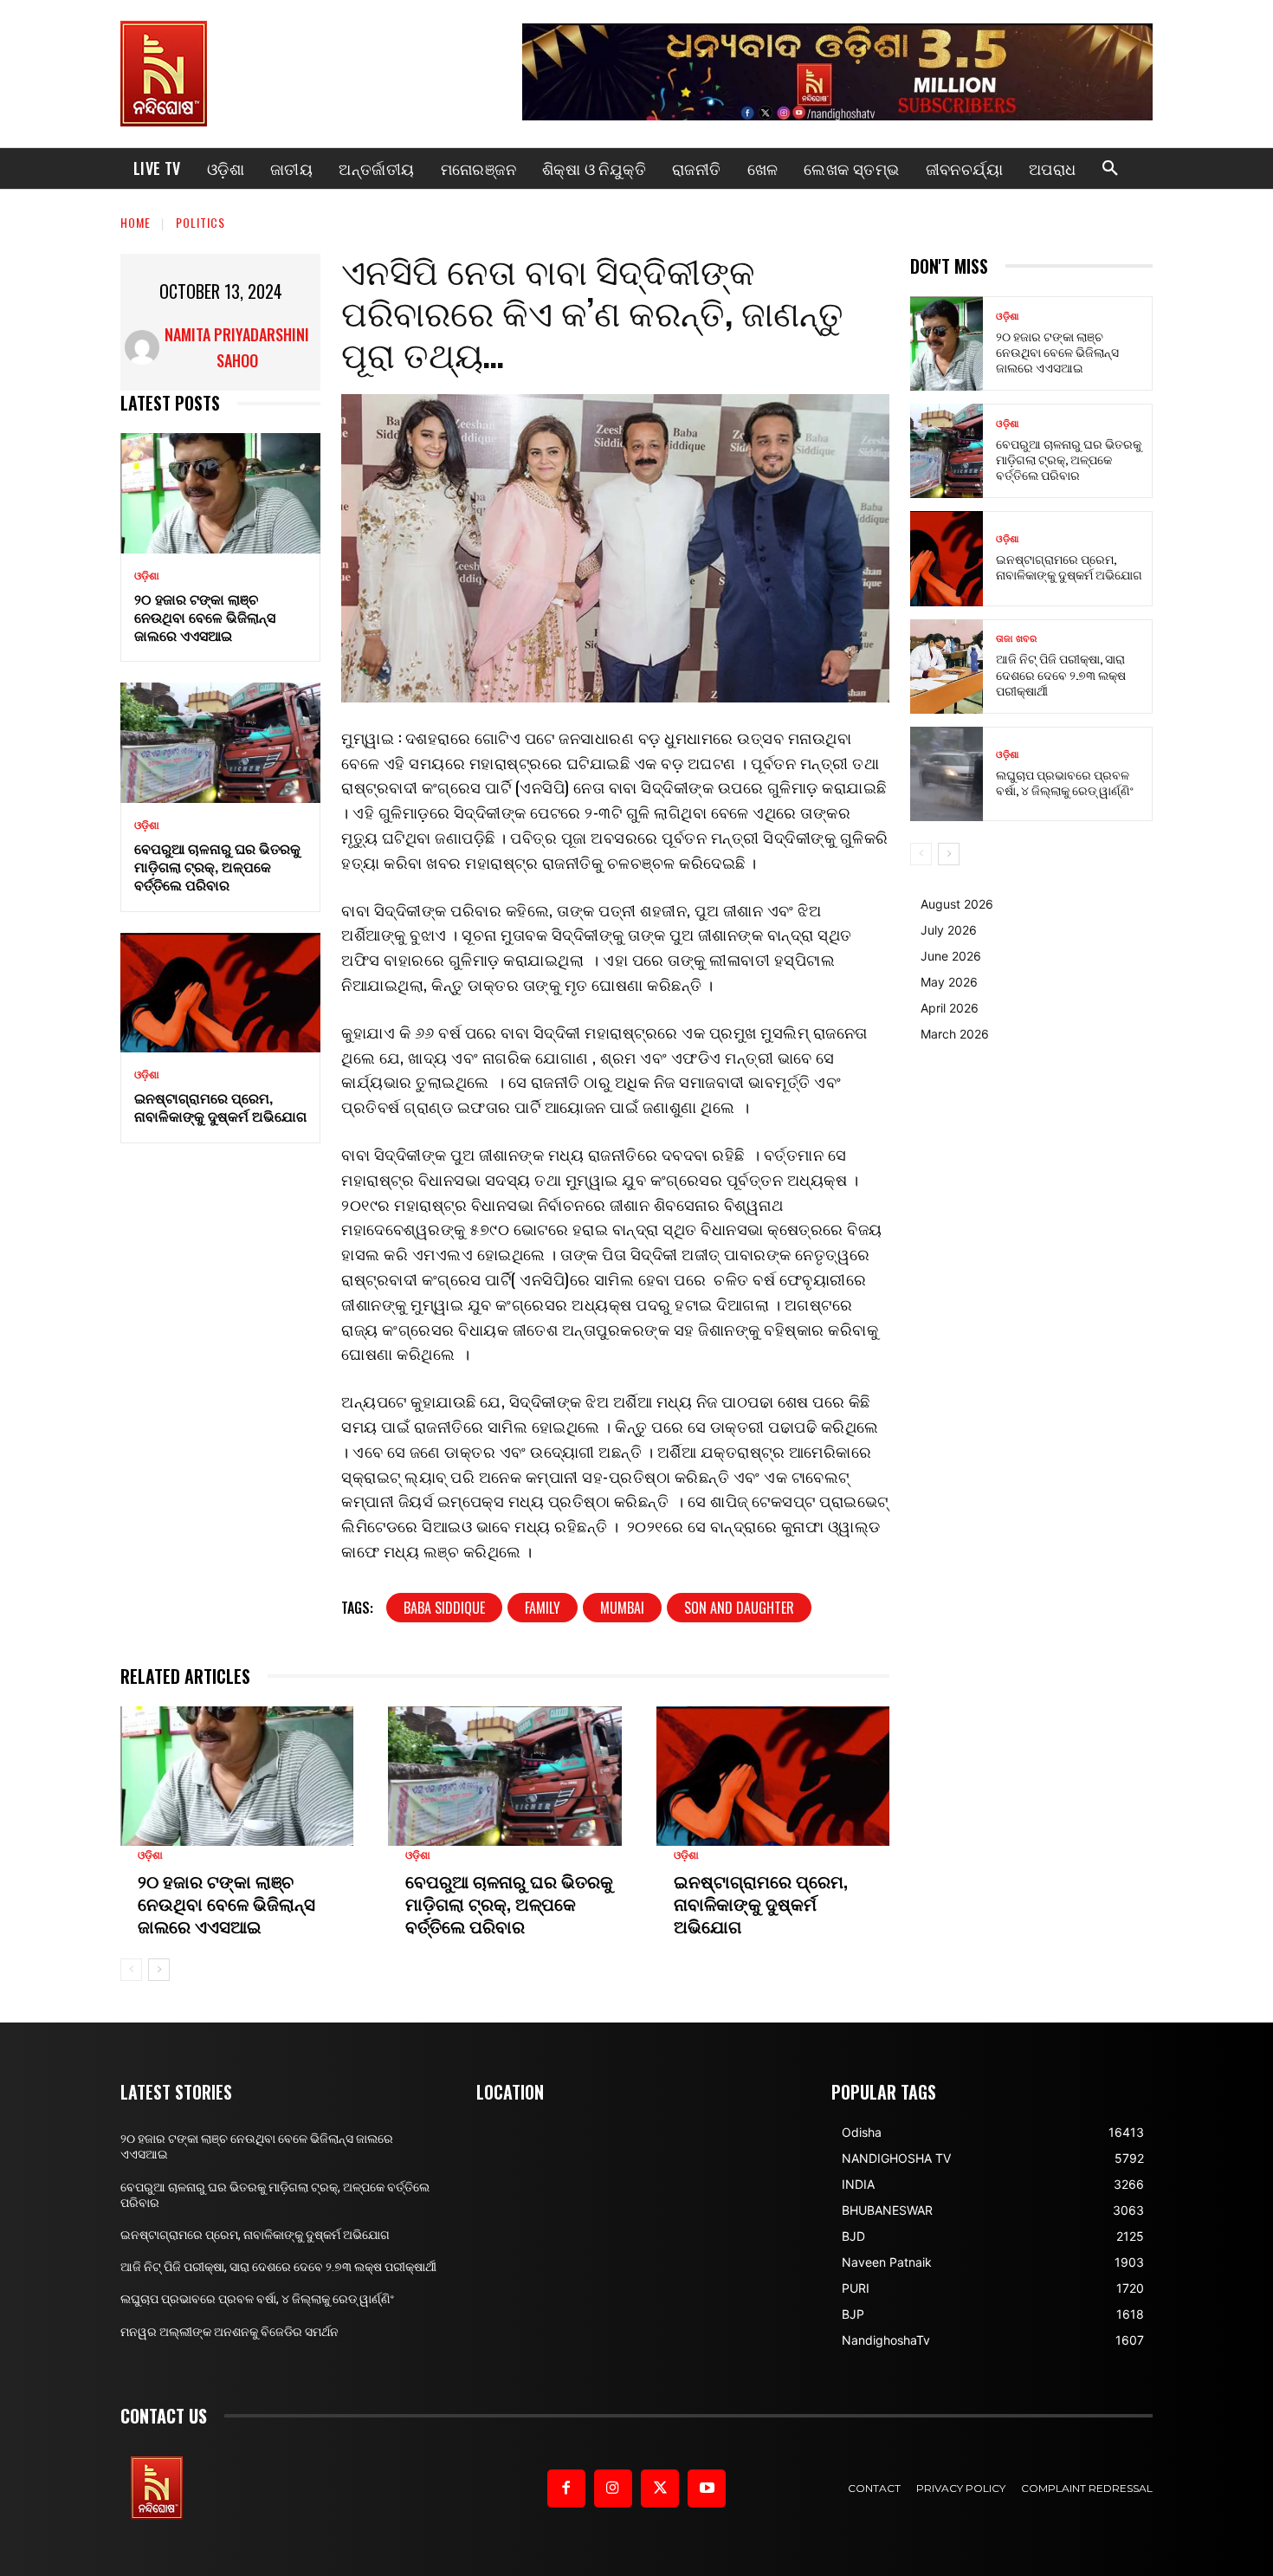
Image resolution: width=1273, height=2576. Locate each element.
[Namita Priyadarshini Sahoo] (142, 347)
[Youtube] (707, 2489)
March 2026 (955, 1034)
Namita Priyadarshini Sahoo (237, 347)
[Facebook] (566, 2489)
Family (543, 1608)
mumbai (622, 1608)
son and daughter (739, 1608)
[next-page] (159, 1970)
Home (136, 222)
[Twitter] (660, 2489)
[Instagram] (613, 2489)
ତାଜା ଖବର (1016, 639)
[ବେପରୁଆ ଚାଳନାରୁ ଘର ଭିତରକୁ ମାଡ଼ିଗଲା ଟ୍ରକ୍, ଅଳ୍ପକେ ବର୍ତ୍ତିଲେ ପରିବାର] (220, 743)
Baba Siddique (444, 1608)
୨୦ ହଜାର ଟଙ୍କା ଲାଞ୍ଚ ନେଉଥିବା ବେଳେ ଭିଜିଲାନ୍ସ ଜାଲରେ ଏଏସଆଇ (205, 617)
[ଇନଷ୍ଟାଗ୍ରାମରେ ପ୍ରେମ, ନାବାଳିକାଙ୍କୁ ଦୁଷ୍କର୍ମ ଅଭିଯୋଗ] (220, 993)
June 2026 (951, 956)
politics (200, 222)
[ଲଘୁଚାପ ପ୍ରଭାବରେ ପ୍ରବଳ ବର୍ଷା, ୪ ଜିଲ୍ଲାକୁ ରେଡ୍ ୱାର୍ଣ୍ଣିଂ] (947, 774)
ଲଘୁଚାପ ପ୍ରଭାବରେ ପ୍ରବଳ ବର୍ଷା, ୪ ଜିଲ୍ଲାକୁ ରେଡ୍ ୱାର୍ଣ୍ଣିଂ (1065, 782)
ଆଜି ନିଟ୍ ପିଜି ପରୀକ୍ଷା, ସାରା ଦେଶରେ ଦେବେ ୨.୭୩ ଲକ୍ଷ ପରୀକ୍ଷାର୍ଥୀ (1061, 673)
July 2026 (949, 930)
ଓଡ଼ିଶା (147, 576)
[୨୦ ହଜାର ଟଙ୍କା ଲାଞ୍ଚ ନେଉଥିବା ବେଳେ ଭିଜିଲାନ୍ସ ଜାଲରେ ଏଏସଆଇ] (220, 493)
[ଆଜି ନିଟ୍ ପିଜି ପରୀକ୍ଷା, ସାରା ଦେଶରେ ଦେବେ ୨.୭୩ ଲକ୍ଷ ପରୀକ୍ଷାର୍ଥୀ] (947, 667)
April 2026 (950, 1008)
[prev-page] (131, 1970)
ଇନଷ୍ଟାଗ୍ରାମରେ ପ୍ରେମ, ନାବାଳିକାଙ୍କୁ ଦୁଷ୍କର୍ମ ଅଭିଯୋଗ (220, 1107)
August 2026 (957, 904)
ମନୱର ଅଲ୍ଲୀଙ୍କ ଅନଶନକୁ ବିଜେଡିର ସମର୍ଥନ (229, 2332)
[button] (1110, 169)
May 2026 (949, 982)
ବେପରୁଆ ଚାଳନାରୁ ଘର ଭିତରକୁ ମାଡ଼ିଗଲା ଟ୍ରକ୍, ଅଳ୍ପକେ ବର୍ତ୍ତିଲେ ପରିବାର (217, 866)
